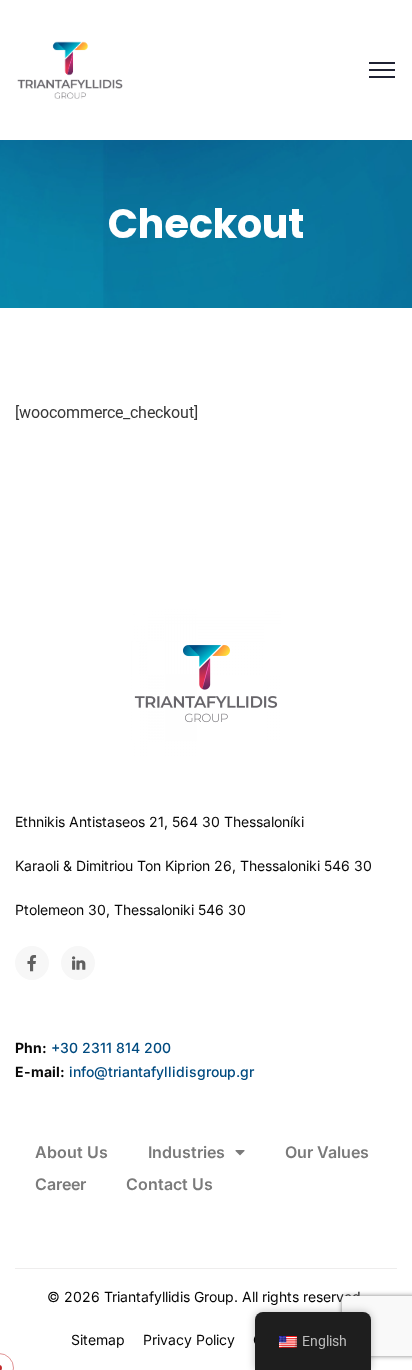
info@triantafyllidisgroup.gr (161, 1071)
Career (60, 1184)
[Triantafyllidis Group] (70, 70)
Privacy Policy (189, 1339)
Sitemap (98, 1339)
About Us (71, 1152)
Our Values (327, 1152)
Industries (186, 1152)
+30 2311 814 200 (111, 1047)
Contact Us (169, 1184)
